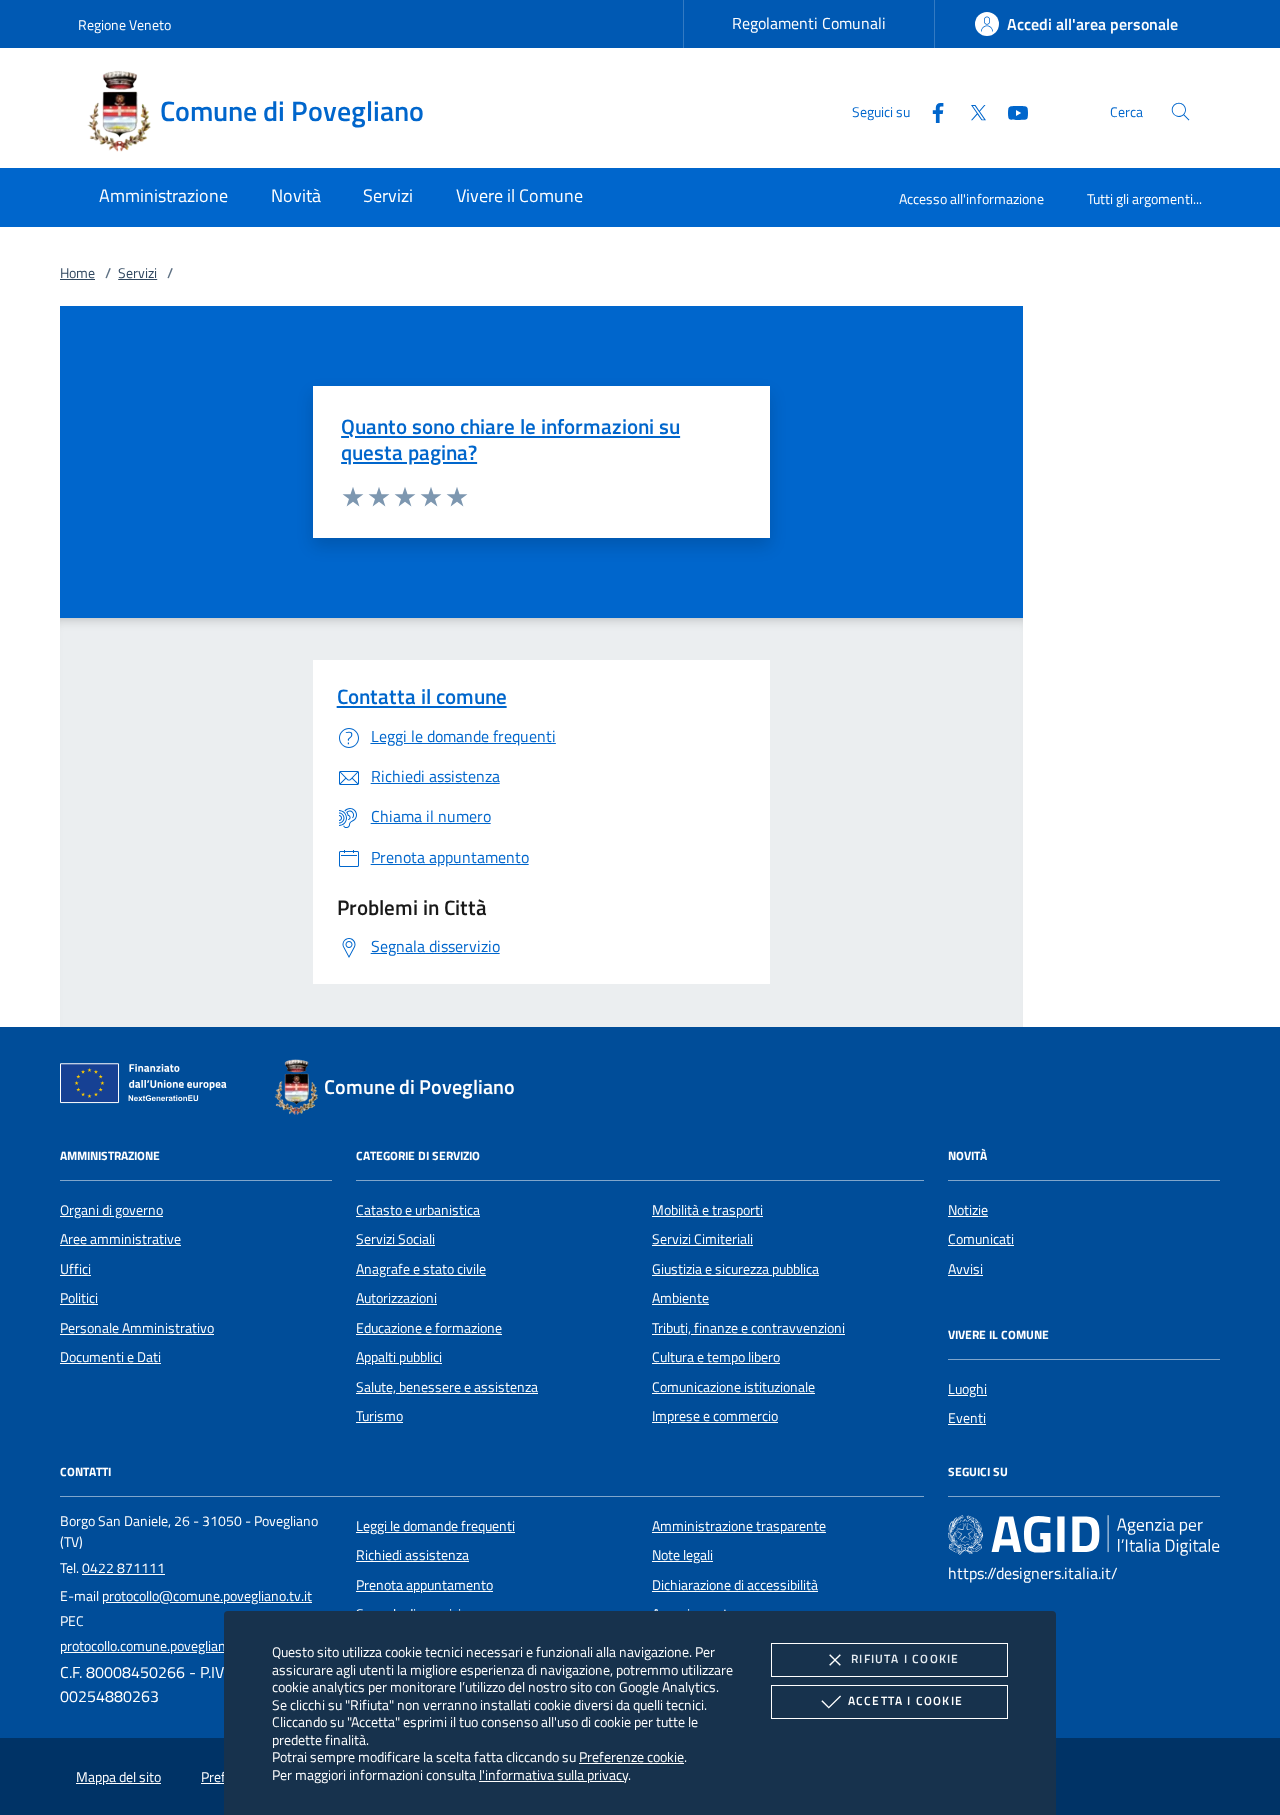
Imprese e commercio (715, 1416)
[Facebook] (930, 110)
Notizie (968, 1210)
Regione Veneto (124, 24)
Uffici (75, 1269)
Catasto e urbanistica (418, 1210)
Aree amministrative (120, 1239)
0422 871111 (123, 1568)
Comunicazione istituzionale (733, 1387)
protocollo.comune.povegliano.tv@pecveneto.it (197, 1646)
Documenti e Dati (110, 1357)
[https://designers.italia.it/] (1084, 1535)
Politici (79, 1298)
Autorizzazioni (396, 1298)
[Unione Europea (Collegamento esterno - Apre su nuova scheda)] (149, 1087)
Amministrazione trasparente (739, 1526)
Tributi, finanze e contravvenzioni (748, 1328)
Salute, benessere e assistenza (447, 1387)
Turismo (379, 1416)
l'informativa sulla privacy (553, 1774)
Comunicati (981, 1239)
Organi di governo (111, 1210)
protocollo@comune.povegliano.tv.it (207, 1596)
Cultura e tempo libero (716, 1357)
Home (77, 273)
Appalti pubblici (399, 1357)
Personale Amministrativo (137, 1328)
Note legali (682, 1555)
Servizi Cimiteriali (702, 1239)
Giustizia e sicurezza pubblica (735, 1269)
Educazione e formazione (429, 1328)
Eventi (967, 1418)
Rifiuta (905, 1658)
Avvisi (965, 1269)
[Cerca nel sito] (1180, 111)
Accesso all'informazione (971, 198)
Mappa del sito (118, 1777)
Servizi (137, 273)
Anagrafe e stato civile (421, 1269)
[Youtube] (1010, 110)
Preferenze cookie (631, 1756)
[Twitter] (970, 110)
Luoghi (967, 1389)
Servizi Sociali (395, 1239)
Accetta (905, 1700)
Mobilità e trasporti (707, 1210)
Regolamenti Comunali (809, 23)
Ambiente (680, 1298)
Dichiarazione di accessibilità (735, 1585)
